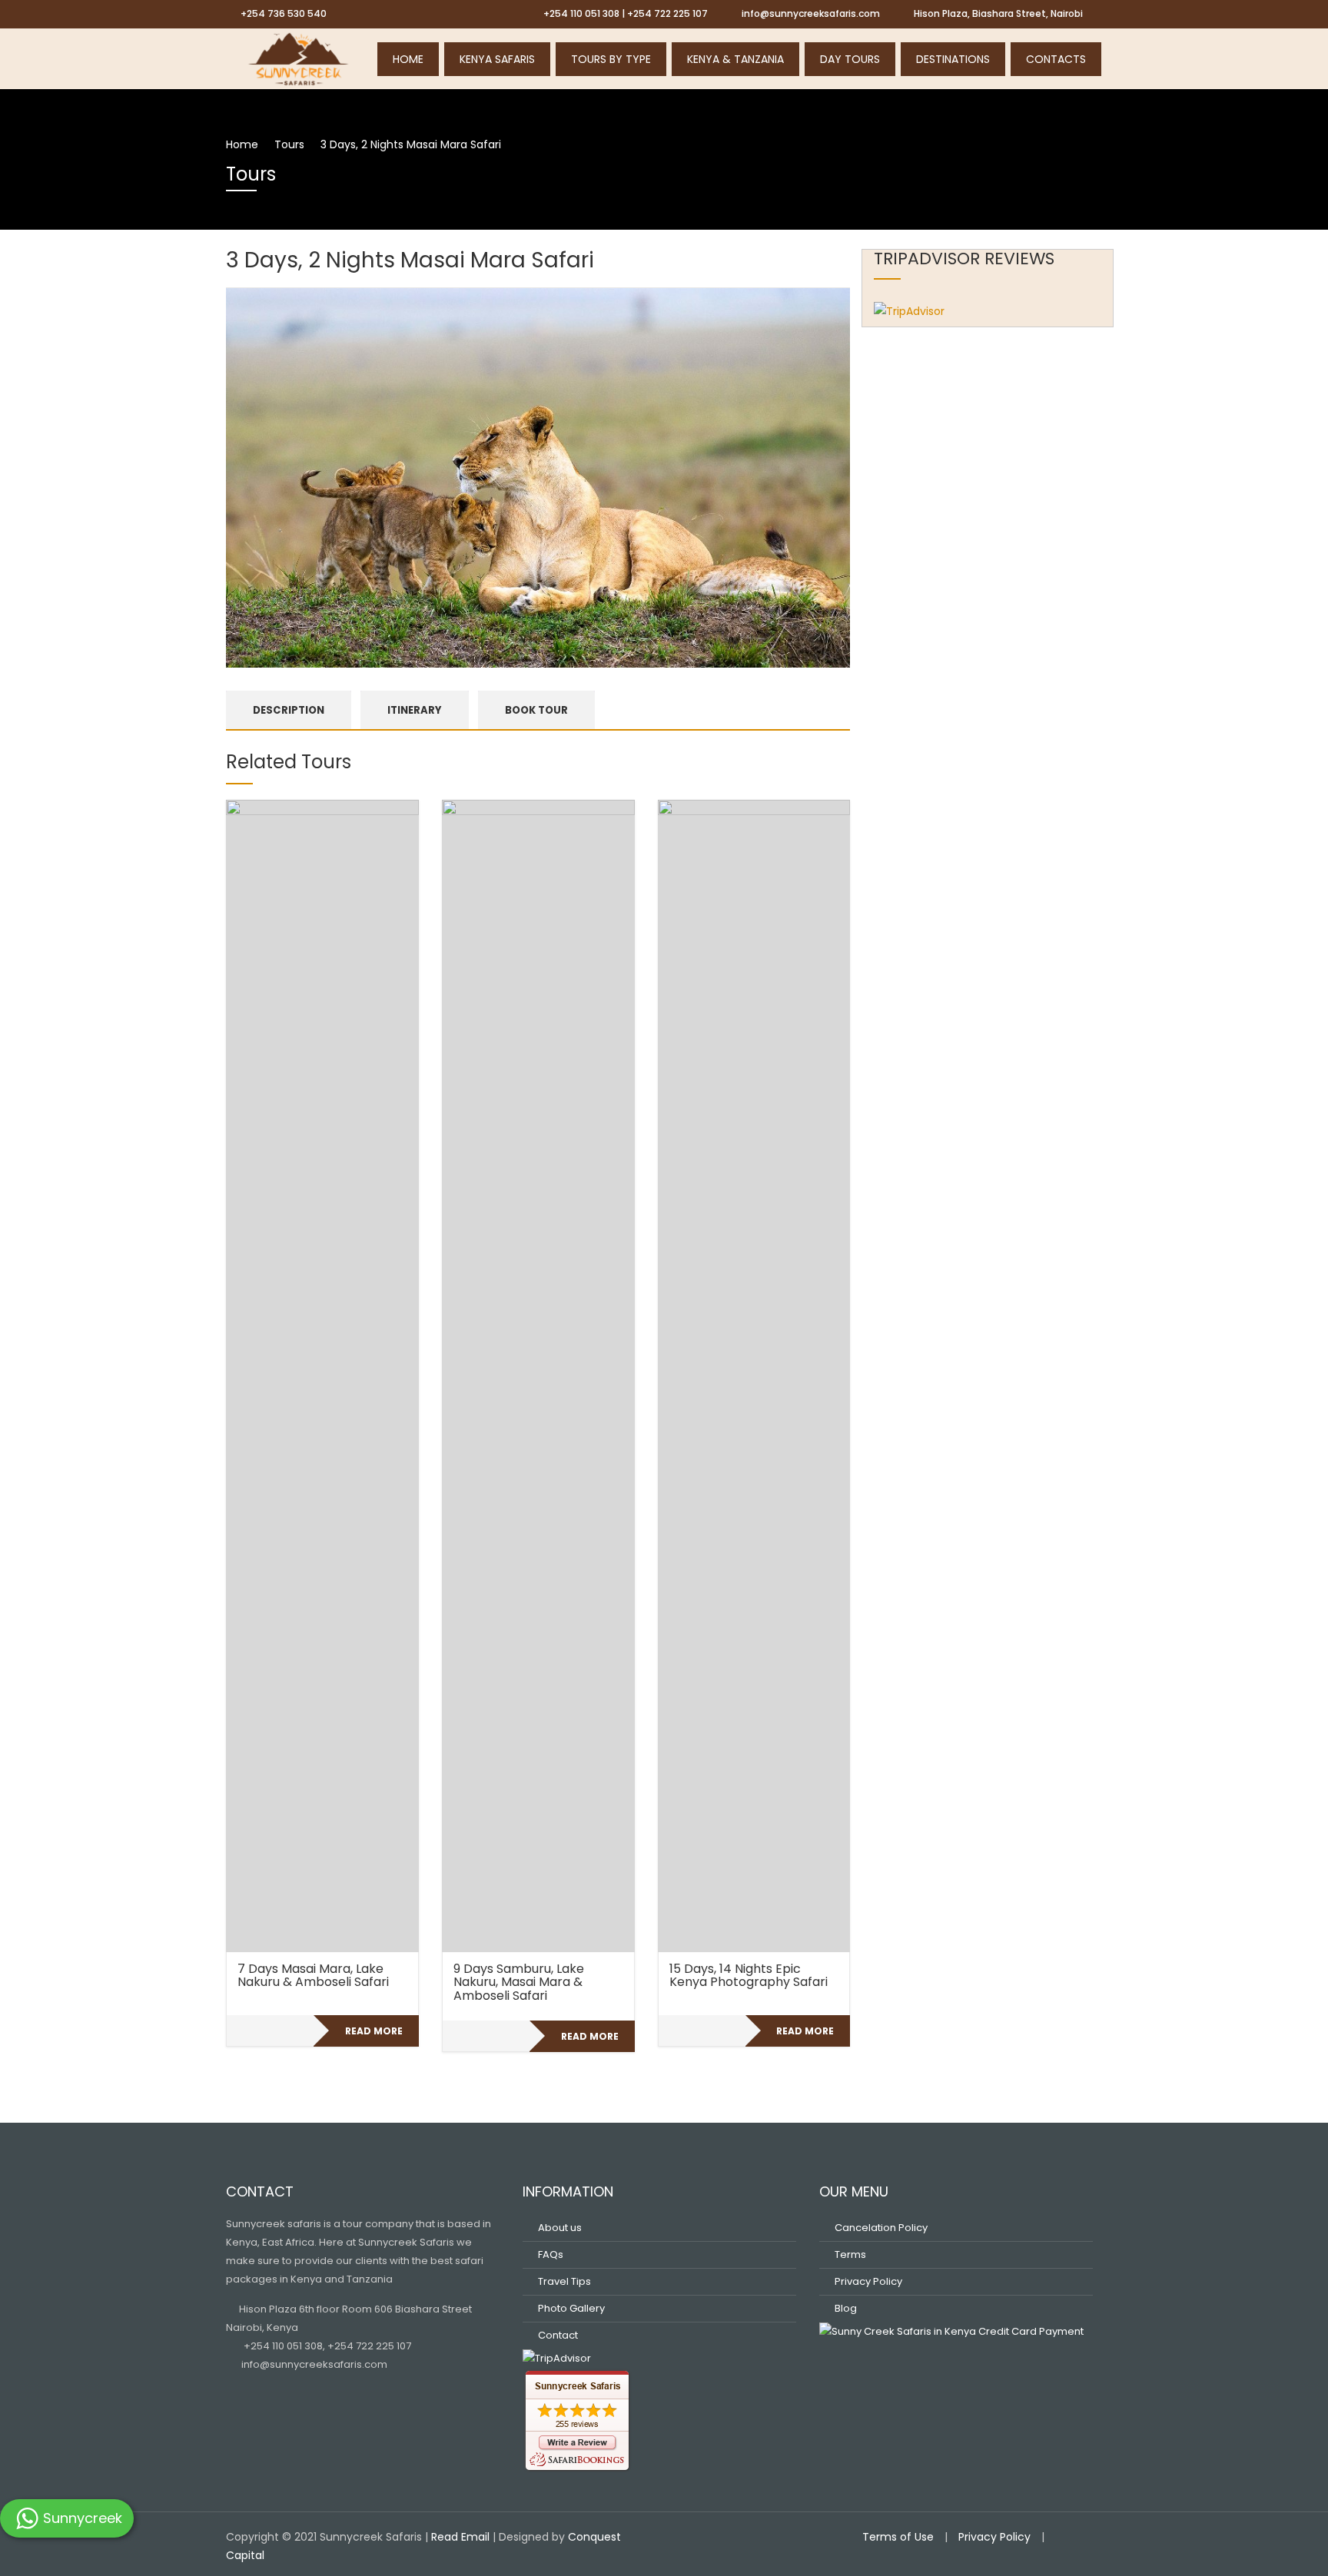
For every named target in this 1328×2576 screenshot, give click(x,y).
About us (560, 2228)
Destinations (953, 59)
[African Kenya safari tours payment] (951, 2331)
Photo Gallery (571, 2308)
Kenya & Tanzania (735, 59)
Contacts (1056, 59)
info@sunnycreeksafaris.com (313, 2364)
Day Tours (850, 59)
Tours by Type (611, 59)
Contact (558, 2335)
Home (242, 144)
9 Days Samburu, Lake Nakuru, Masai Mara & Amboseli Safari (519, 1982)
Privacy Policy (868, 2281)
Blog (846, 2308)
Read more (374, 2031)
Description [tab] (289, 710)
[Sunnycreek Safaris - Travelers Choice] (299, 57)
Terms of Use (898, 2537)
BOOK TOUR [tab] (536, 710)
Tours (289, 144)
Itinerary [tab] (415, 710)
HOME (408, 59)
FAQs (551, 2254)
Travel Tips (564, 2281)
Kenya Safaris (497, 59)
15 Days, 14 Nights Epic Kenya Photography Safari (749, 1976)
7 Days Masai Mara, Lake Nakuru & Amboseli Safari (313, 1976)
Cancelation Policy (881, 2228)
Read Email (460, 2537)
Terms (850, 2254)
